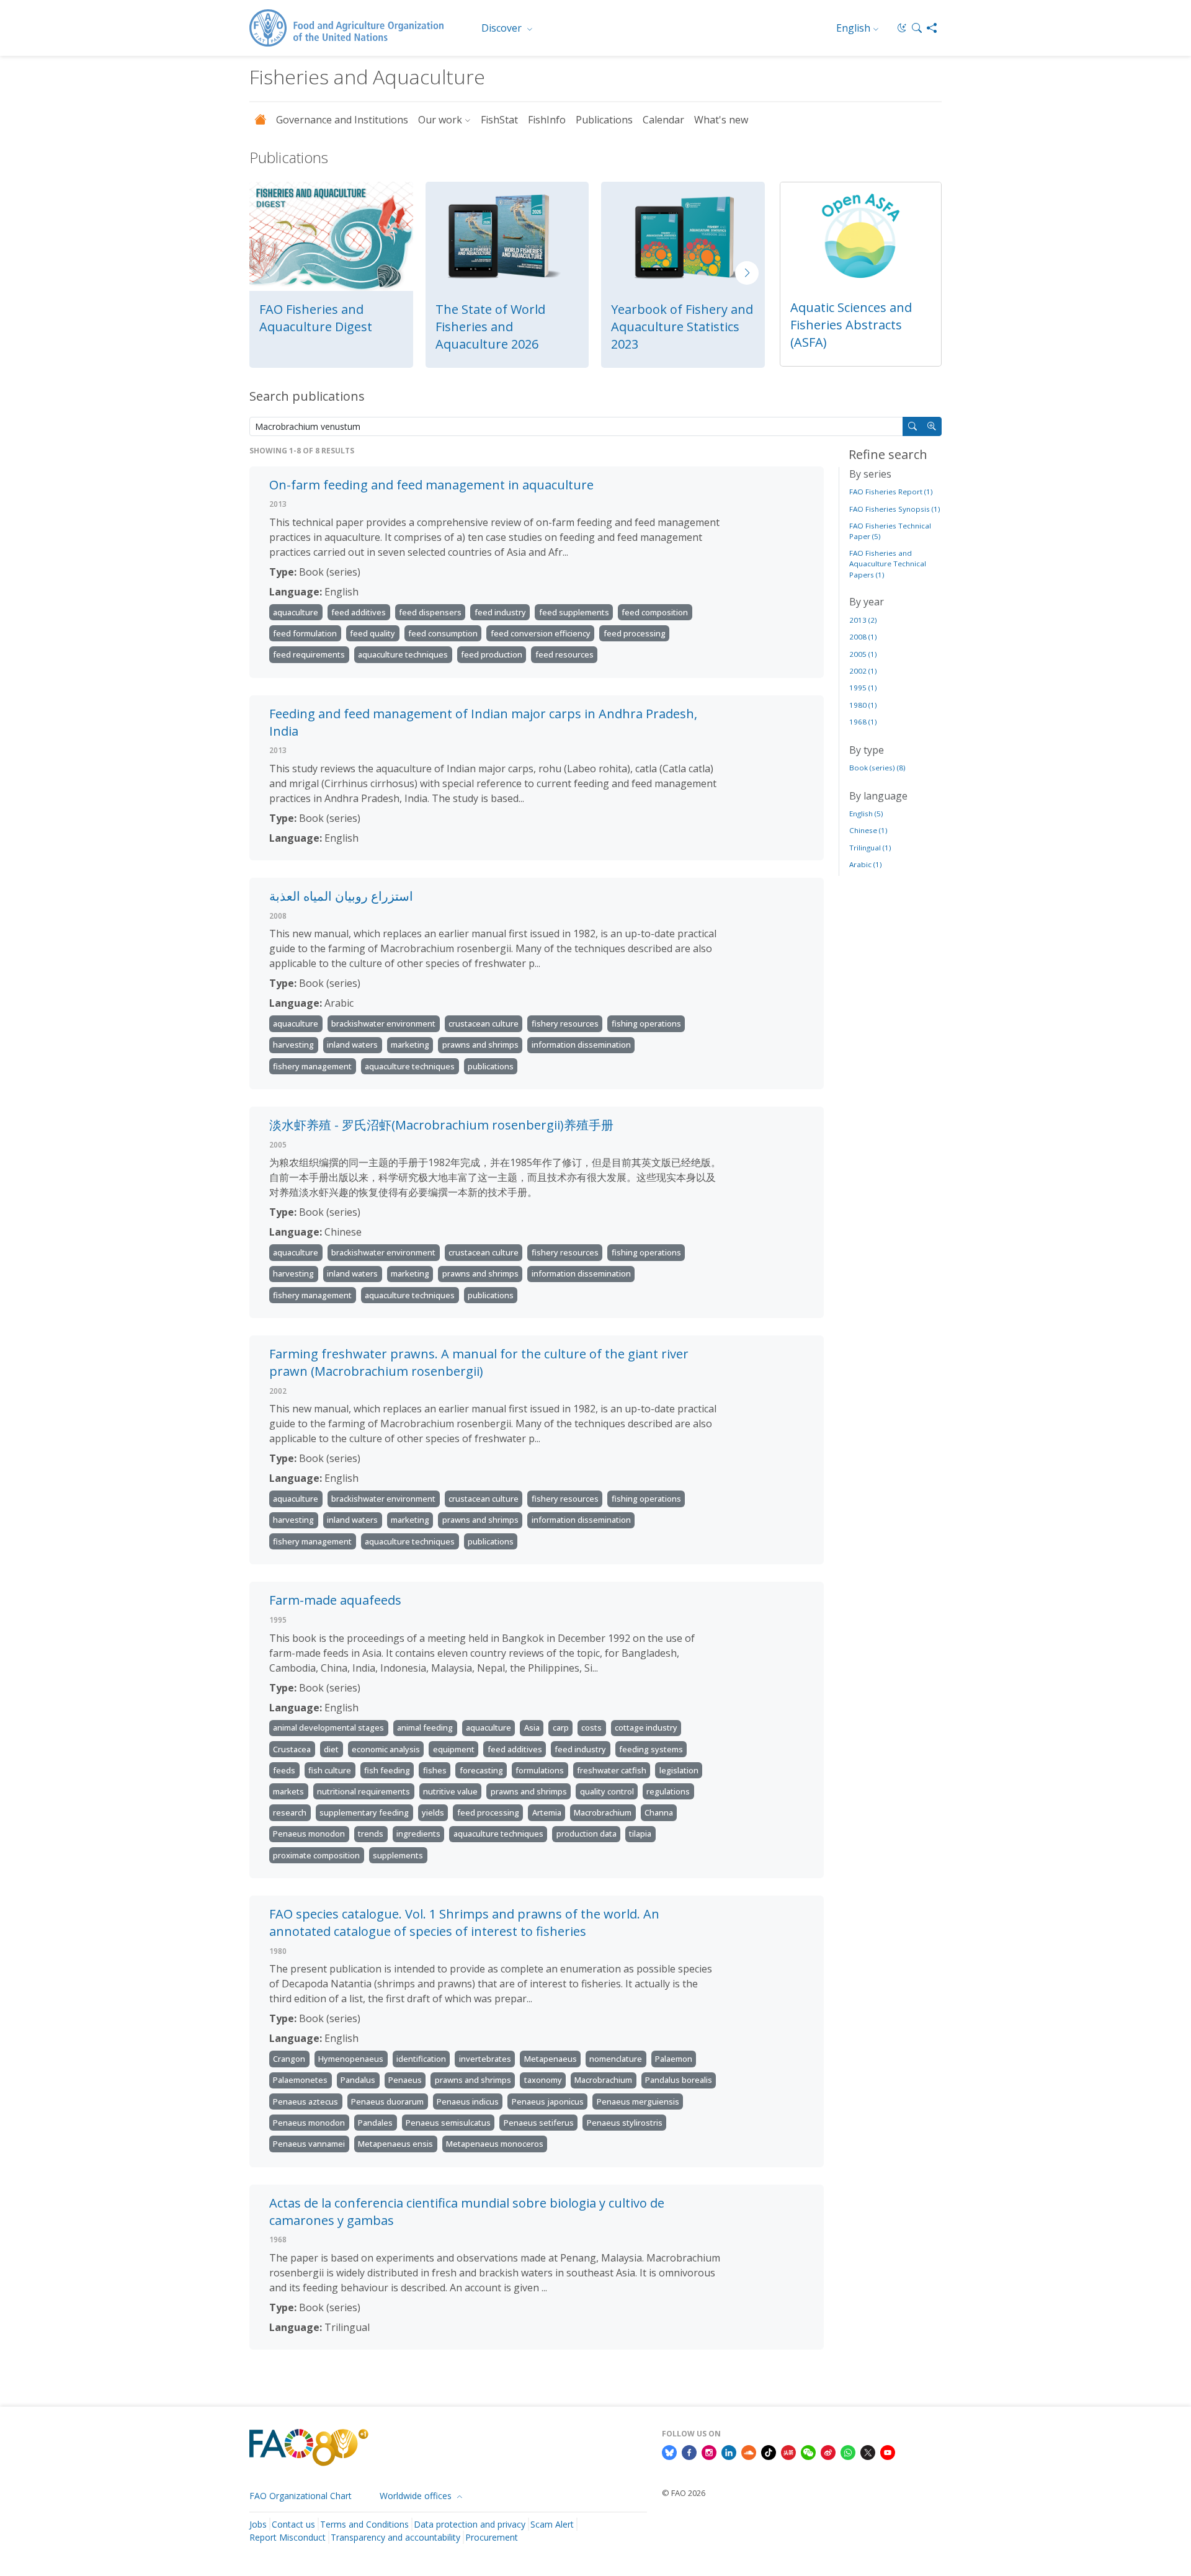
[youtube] (888, 2452)
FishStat (499, 120)
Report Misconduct (288, 2537)
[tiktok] (769, 2452)
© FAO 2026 (684, 2493)
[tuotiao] (788, 2452)
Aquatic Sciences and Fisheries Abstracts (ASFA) (851, 325)
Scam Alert (552, 2524)
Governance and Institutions (342, 120)
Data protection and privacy (470, 2524)
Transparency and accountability (395, 2537)
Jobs (258, 2524)
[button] (917, 28)
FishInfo (547, 120)
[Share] (932, 28)
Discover (503, 28)
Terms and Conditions (364, 2524)
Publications (604, 120)
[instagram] (709, 2452)
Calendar (663, 120)
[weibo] (828, 2452)
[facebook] (689, 2452)
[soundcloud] (749, 2452)
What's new (721, 120)
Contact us (293, 2524)
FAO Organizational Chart (301, 2496)
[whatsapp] (848, 2452)
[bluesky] (669, 2452)
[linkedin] (729, 2452)
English (853, 28)
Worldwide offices (417, 2496)
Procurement (492, 2537)
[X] (868, 2452)
